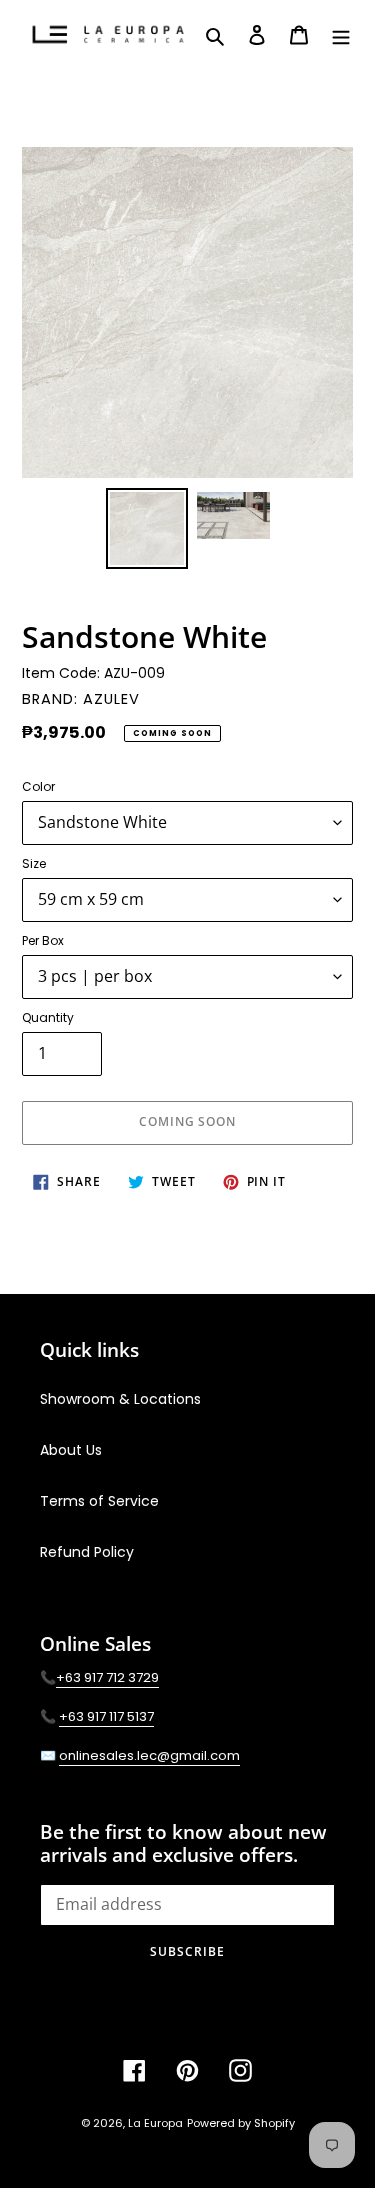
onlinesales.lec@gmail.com (149, 1755)
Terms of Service (99, 1501)
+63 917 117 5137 (106, 1716)
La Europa (155, 2123)
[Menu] (341, 34)
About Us (71, 1450)
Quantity (48, 1017)
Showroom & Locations (120, 1399)
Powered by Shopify (241, 2123)
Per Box (43, 940)
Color (38, 786)
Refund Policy (87, 1552)
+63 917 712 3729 (107, 1677)
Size (34, 863)
